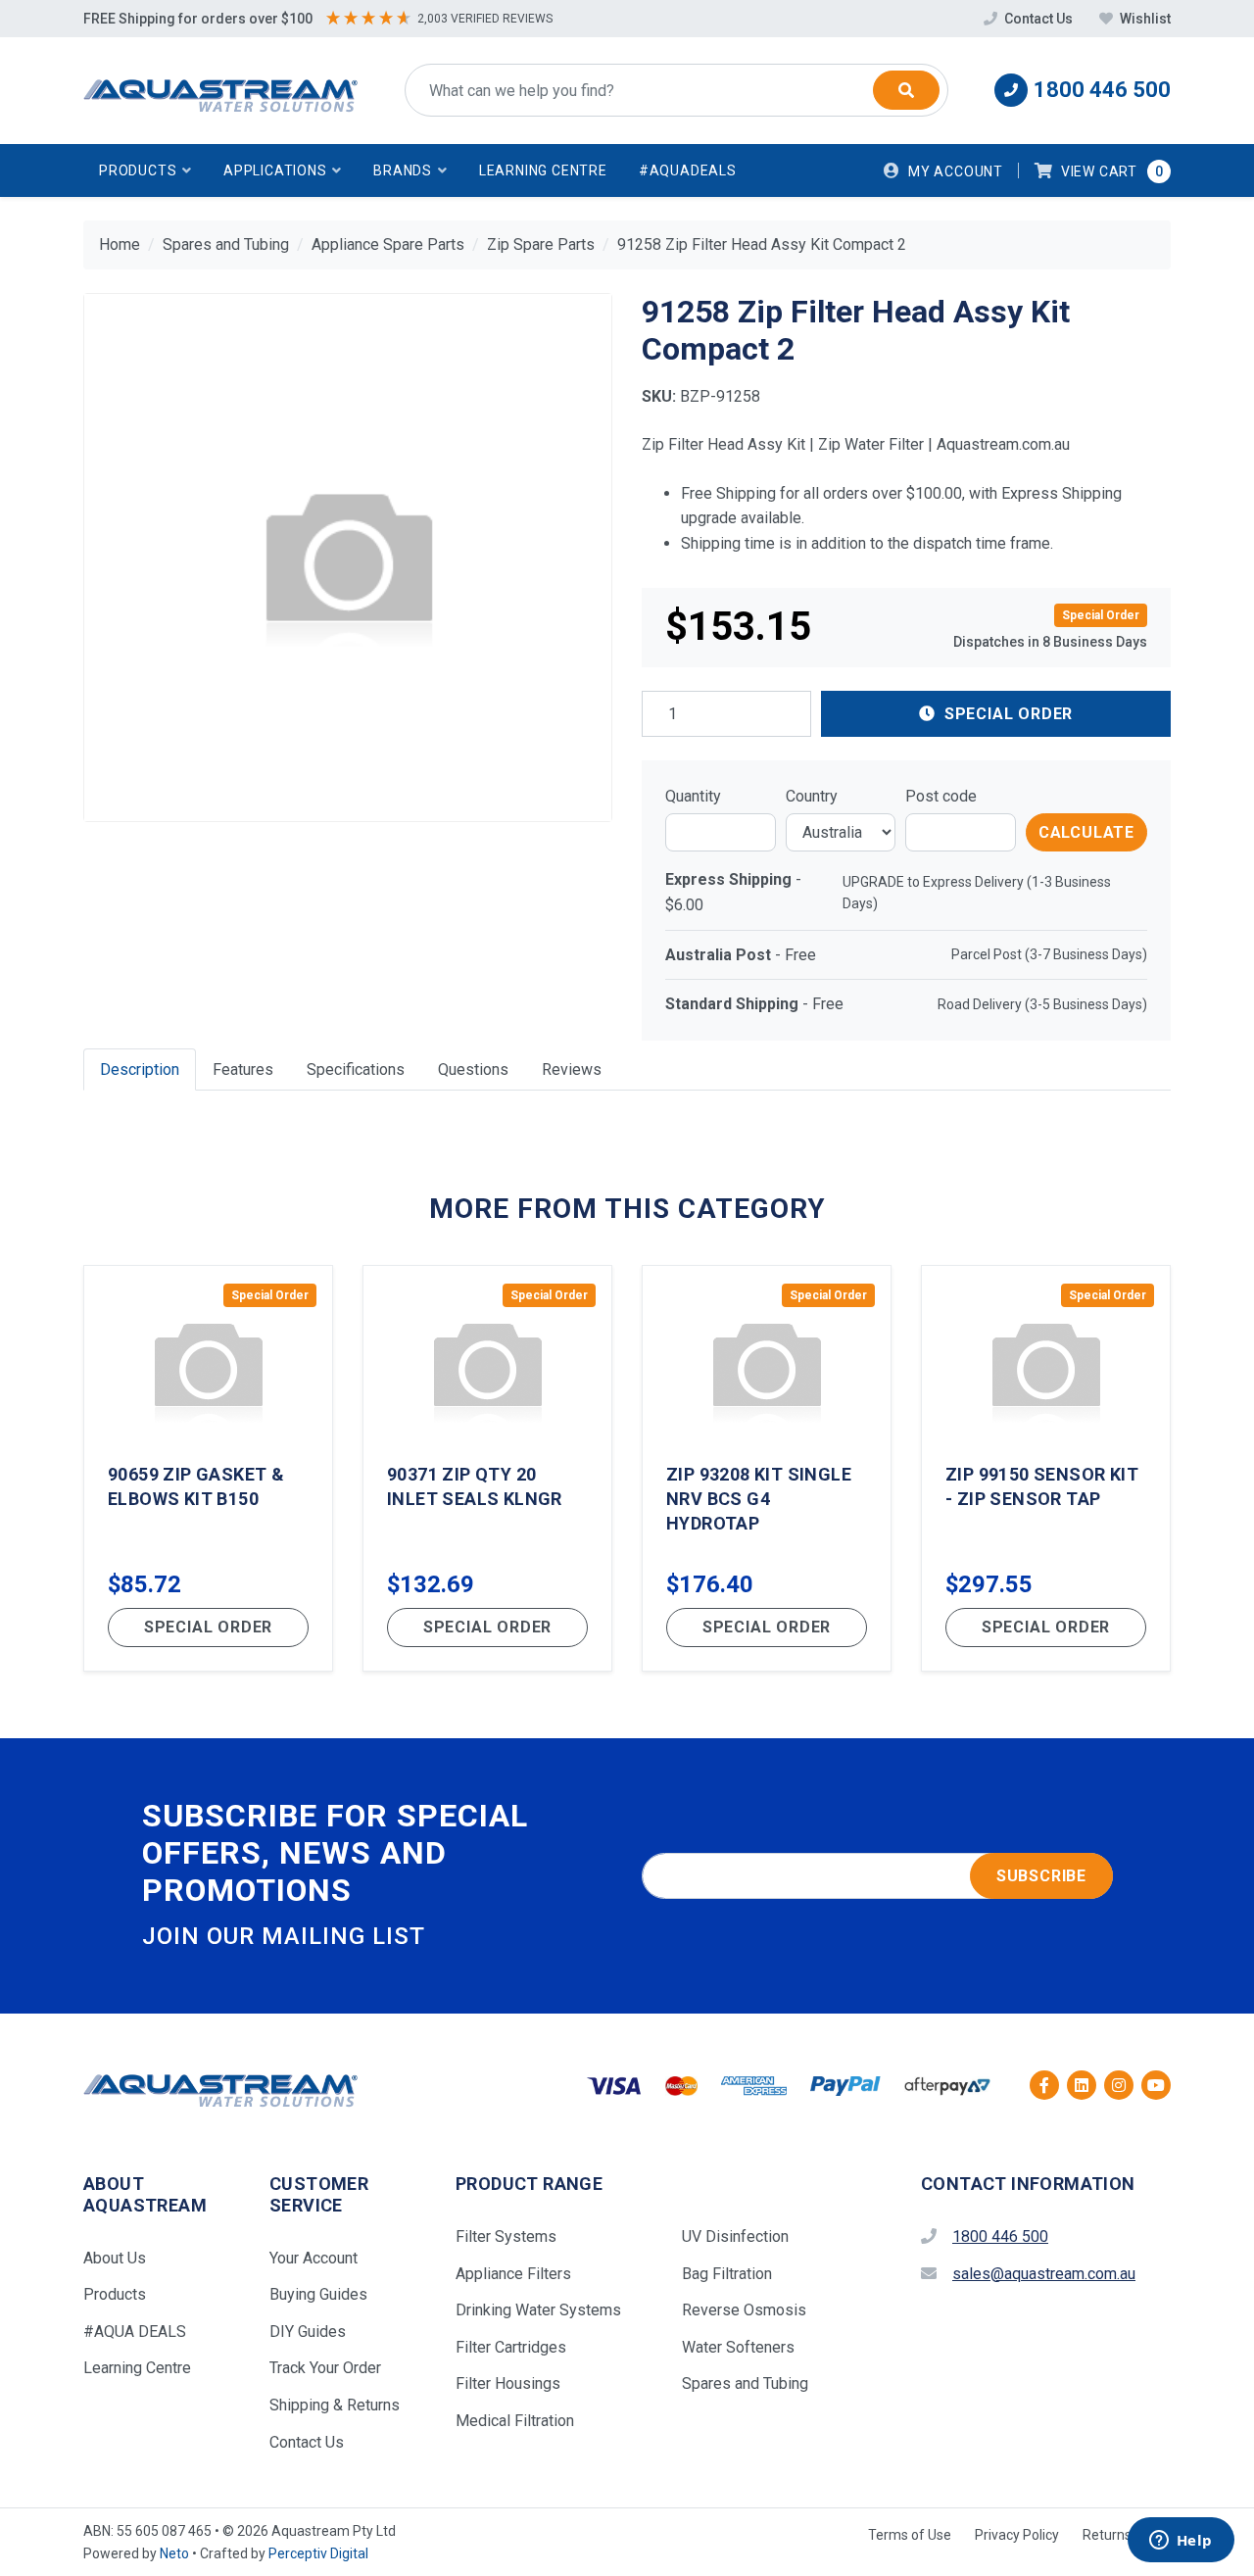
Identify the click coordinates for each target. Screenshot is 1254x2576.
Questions (473, 1069)
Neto (174, 2553)
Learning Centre (543, 170)
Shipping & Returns (335, 2405)
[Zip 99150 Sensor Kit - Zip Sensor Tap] (1046, 1468)
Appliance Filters (513, 2274)
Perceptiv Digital (318, 2553)
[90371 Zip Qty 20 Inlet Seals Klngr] (487, 1468)
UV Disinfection (735, 2236)
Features (243, 1069)
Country (812, 796)
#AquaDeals (688, 170)
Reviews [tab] (572, 1069)
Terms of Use (910, 2535)
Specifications (356, 1069)
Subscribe (1041, 1876)
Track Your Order (325, 2368)
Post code (941, 796)
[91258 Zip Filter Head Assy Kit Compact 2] (348, 558)
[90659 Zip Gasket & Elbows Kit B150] (208, 1468)
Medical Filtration (515, 2421)
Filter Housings (508, 2383)
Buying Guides (318, 2294)
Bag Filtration (727, 2274)
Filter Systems (506, 2236)
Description (140, 1069)
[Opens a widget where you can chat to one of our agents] (1181, 2542)
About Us (115, 2258)
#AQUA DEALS (135, 2332)
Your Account (313, 2258)
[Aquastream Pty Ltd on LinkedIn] (1082, 2085)
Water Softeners (738, 2347)
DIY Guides (308, 2332)
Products (115, 2294)
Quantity (693, 796)
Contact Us (1038, 19)
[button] (145, 170)
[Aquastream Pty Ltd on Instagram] (1119, 2085)
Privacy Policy (1017, 2535)
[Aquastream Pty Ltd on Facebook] (1044, 2085)
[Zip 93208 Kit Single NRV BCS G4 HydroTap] (767, 1468)
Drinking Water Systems (538, 2310)
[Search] (906, 90)
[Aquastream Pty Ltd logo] (220, 91)
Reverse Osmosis (744, 2310)
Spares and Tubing (745, 2383)
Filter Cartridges (511, 2347)
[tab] (140, 1069)
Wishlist (1144, 19)
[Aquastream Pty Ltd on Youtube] (1156, 2085)
